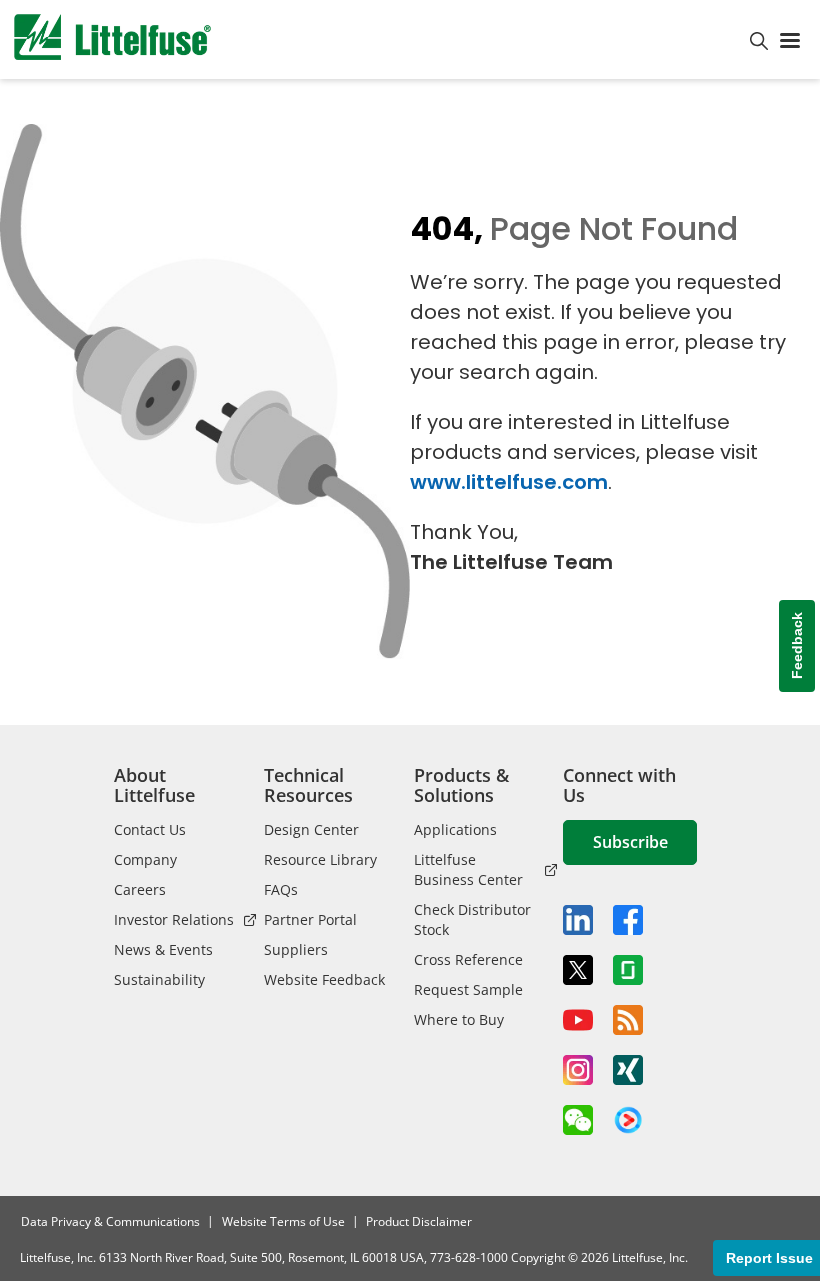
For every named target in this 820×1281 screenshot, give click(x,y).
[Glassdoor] (628, 970)
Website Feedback (324, 979)
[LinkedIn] (578, 920)
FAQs (281, 889)
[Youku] (628, 1121)
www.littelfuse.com (509, 482)
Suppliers (296, 949)
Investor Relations (174, 919)
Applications (455, 829)
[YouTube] (578, 1020)
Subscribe (630, 842)
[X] (578, 970)
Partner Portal (310, 919)
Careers (140, 889)
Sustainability (159, 979)
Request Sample (468, 989)
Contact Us (150, 829)
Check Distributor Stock (472, 919)
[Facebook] (628, 920)
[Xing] (628, 1070)
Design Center (311, 829)
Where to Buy (459, 1019)
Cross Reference (468, 959)
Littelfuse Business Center (468, 869)
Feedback (797, 645)
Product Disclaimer (419, 1221)
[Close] (369, 1213)
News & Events (163, 949)
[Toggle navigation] (794, 39)
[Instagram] (578, 1070)
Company (145, 859)
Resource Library (320, 859)
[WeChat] (578, 1120)
